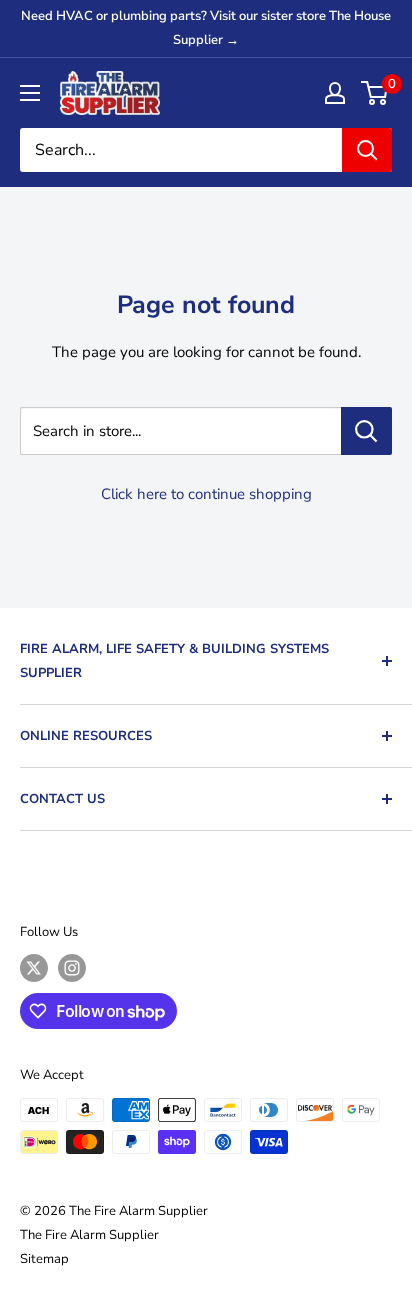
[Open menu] (30, 93)
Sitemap (44, 1259)
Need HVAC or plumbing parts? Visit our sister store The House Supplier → (206, 28)
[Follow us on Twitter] (34, 968)
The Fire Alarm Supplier (89, 1235)
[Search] (367, 150)
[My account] (335, 93)
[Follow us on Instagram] (72, 968)
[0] (375, 93)
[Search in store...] (366, 431)
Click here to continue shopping (206, 494)
